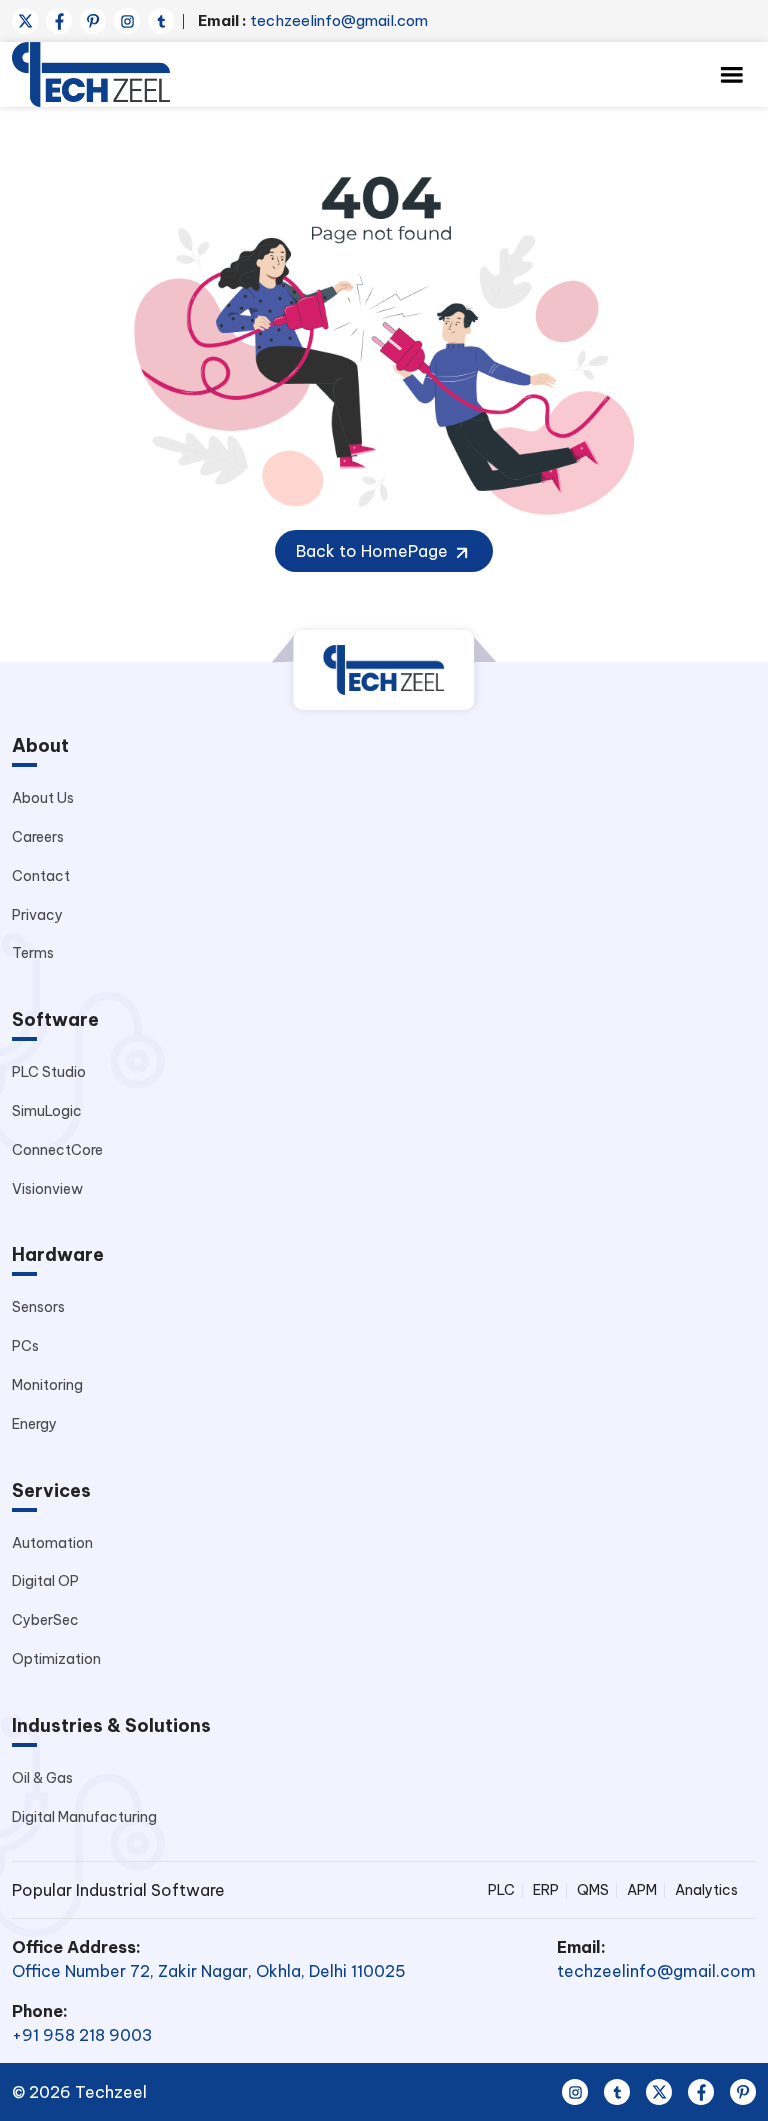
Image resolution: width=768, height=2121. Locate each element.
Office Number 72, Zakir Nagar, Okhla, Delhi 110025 (209, 1971)
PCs (25, 1346)
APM (642, 1890)
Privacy (37, 915)
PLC (501, 1890)
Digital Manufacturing (84, 1817)
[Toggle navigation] (731, 74)
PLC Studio (49, 1072)
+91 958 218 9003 (82, 2035)
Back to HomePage (374, 551)
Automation (52, 1543)
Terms (33, 953)
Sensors (38, 1307)
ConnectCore (57, 1150)
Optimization (56, 1659)
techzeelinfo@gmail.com (313, 20)
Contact (41, 876)
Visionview (47, 1189)
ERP (546, 1890)
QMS (593, 1890)
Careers (38, 837)
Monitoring (47, 1385)
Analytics (706, 1890)
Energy (34, 1424)
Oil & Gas (42, 1778)
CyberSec (45, 1620)
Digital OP (45, 1581)
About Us (43, 798)
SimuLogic (47, 1111)
